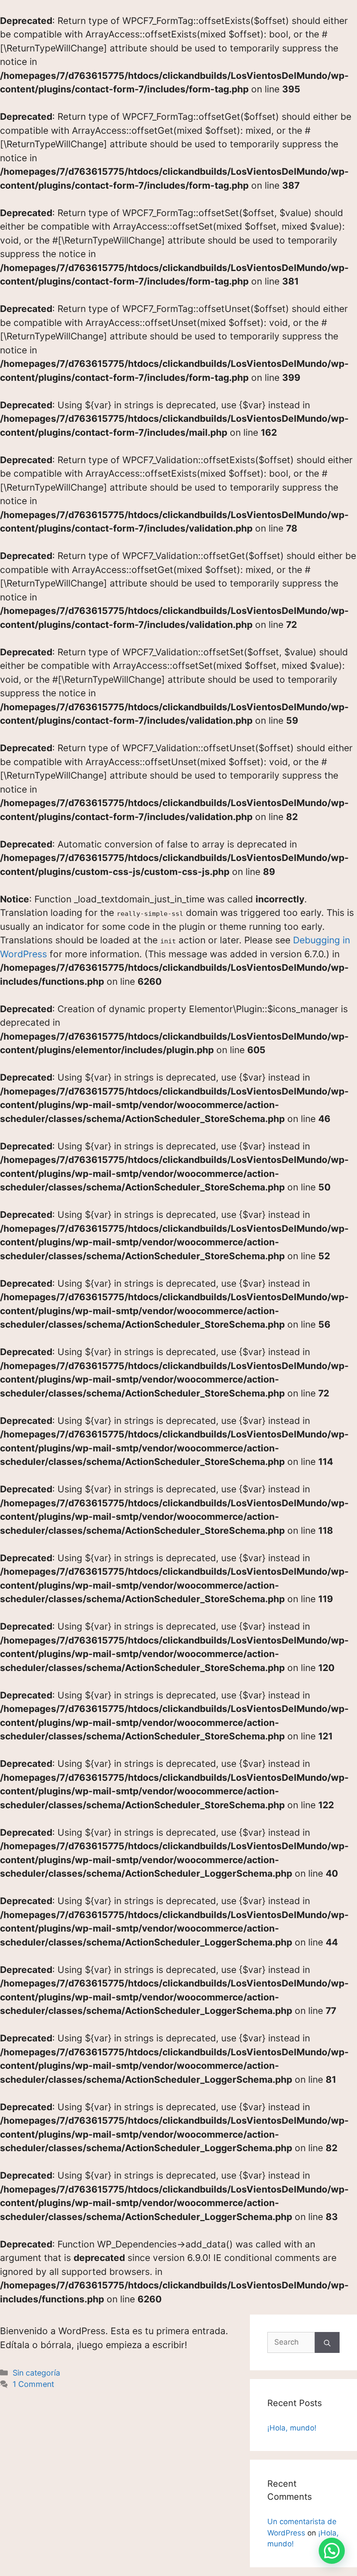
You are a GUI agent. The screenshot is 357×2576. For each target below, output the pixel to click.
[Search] (327, 2342)
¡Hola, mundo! (292, 2428)
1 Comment (33, 2384)
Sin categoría (36, 2373)
